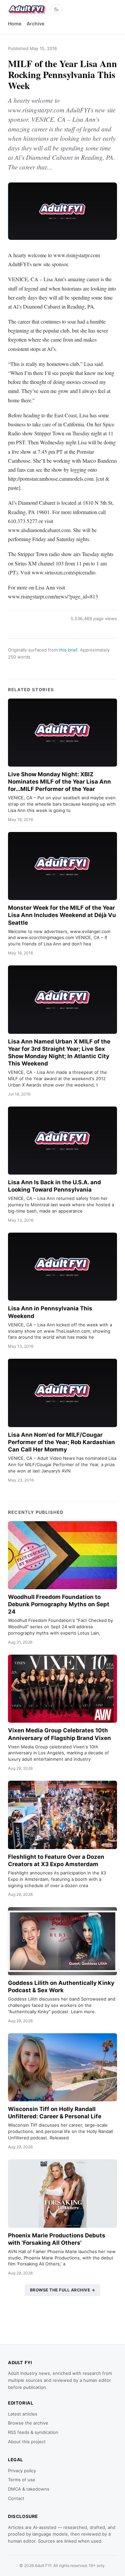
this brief (68, 650)
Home (15, 24)
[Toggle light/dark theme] (56, 9)
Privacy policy (22, 2471)
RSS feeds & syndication (33, 2432)
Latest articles (23, 2414)
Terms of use (22, 2480)
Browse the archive (28, 2423)
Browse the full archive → (63, 2290)
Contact (16, 2498)
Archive (35, 24)
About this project (27, 2442)
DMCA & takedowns (29, 2489)
